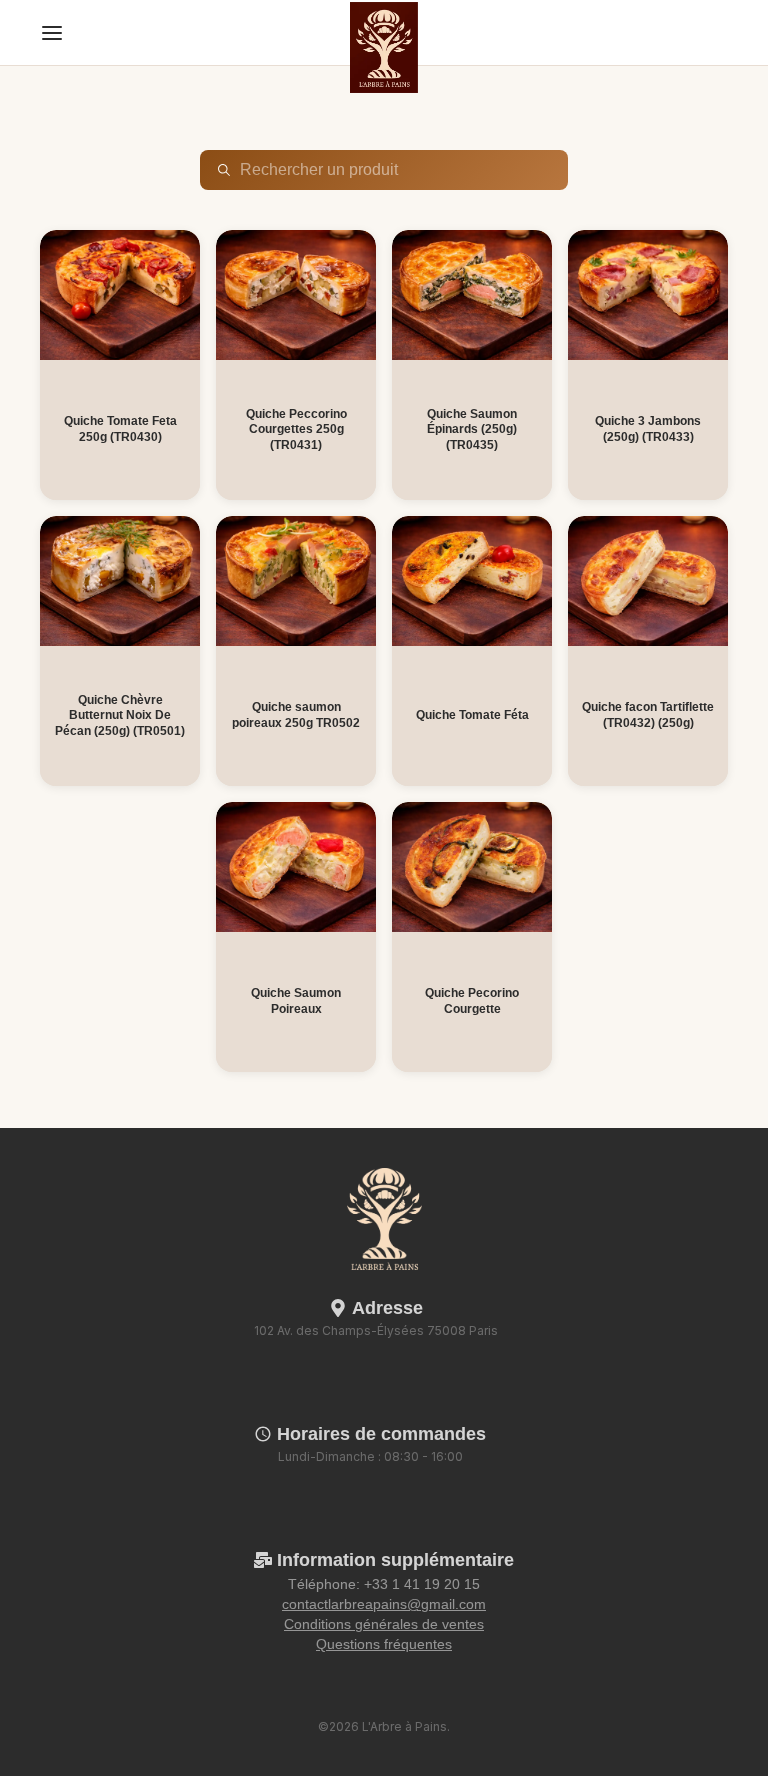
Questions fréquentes (384, 1644)
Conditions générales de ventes (384, 1624)
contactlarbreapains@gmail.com (384, 1604)
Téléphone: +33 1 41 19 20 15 (384, 1584)
